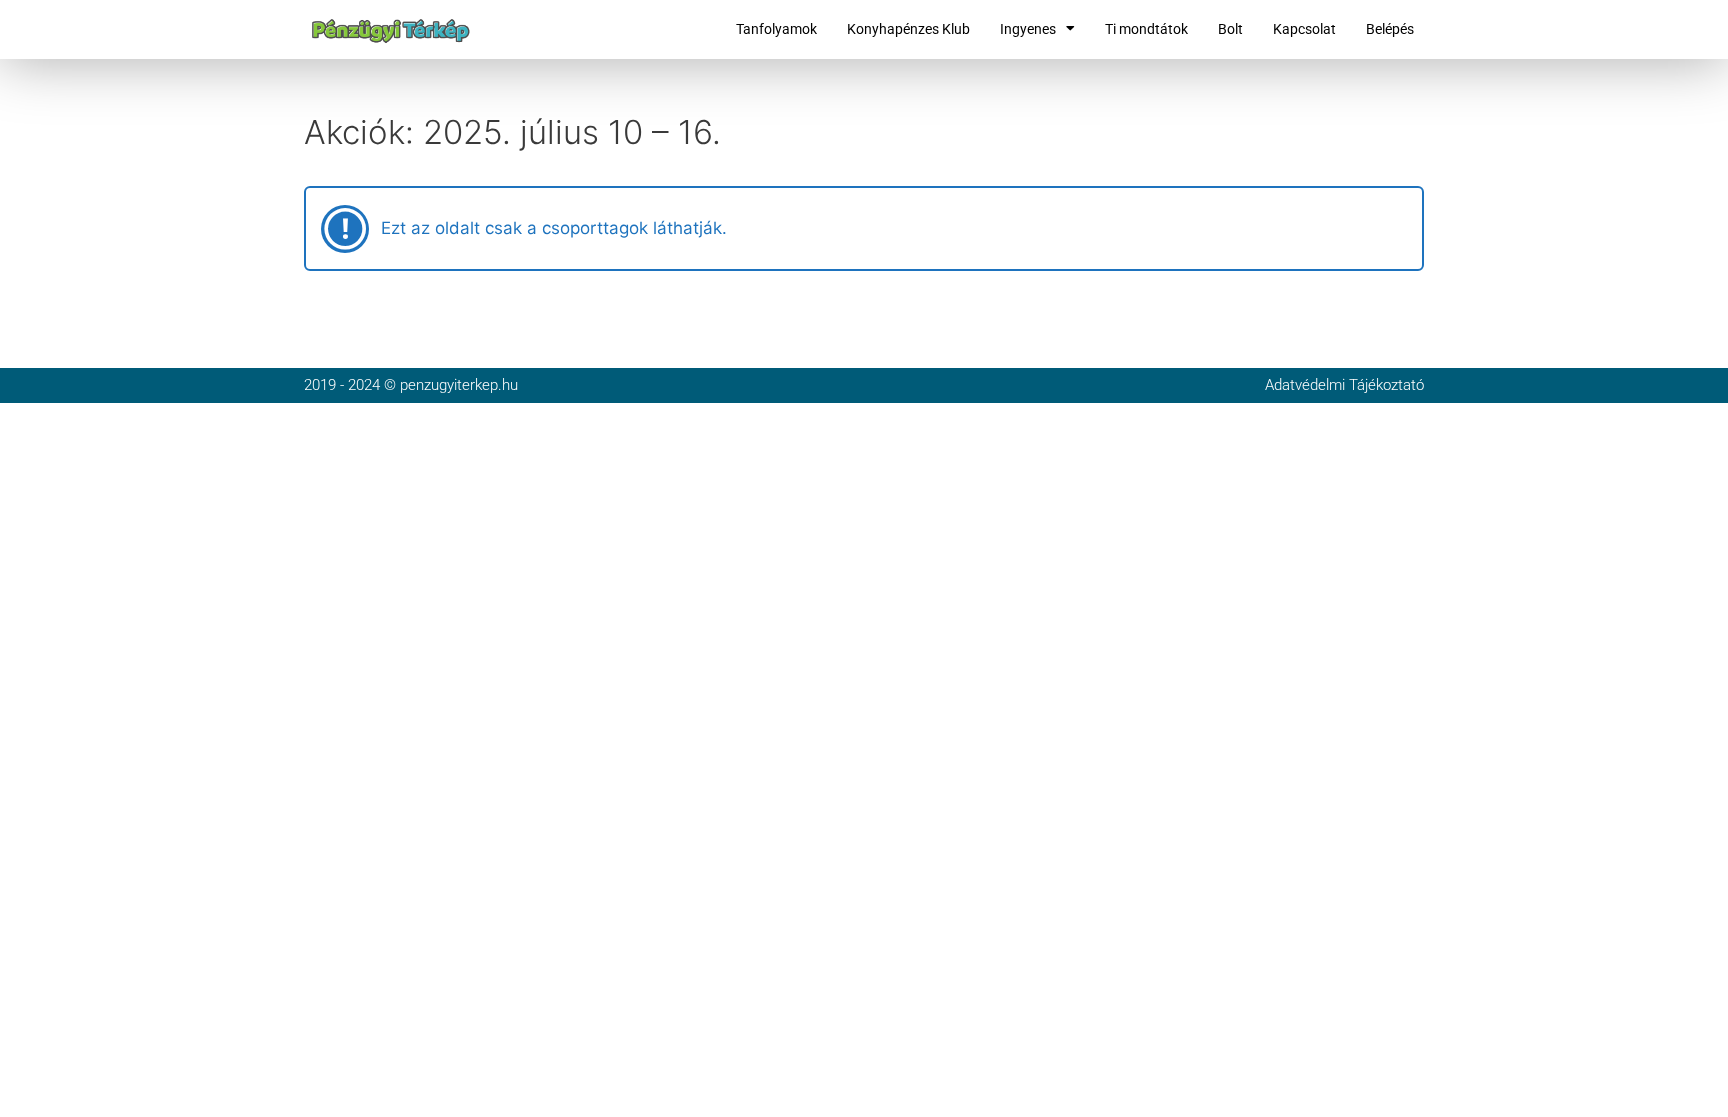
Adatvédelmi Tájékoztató (1344, 385)
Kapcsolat (1304, 29)
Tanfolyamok (776, 29)
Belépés (1390, 29)
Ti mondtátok (1146, 29)
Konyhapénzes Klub (908, 29)
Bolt (1230, 29)
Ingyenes (1028, 29)
